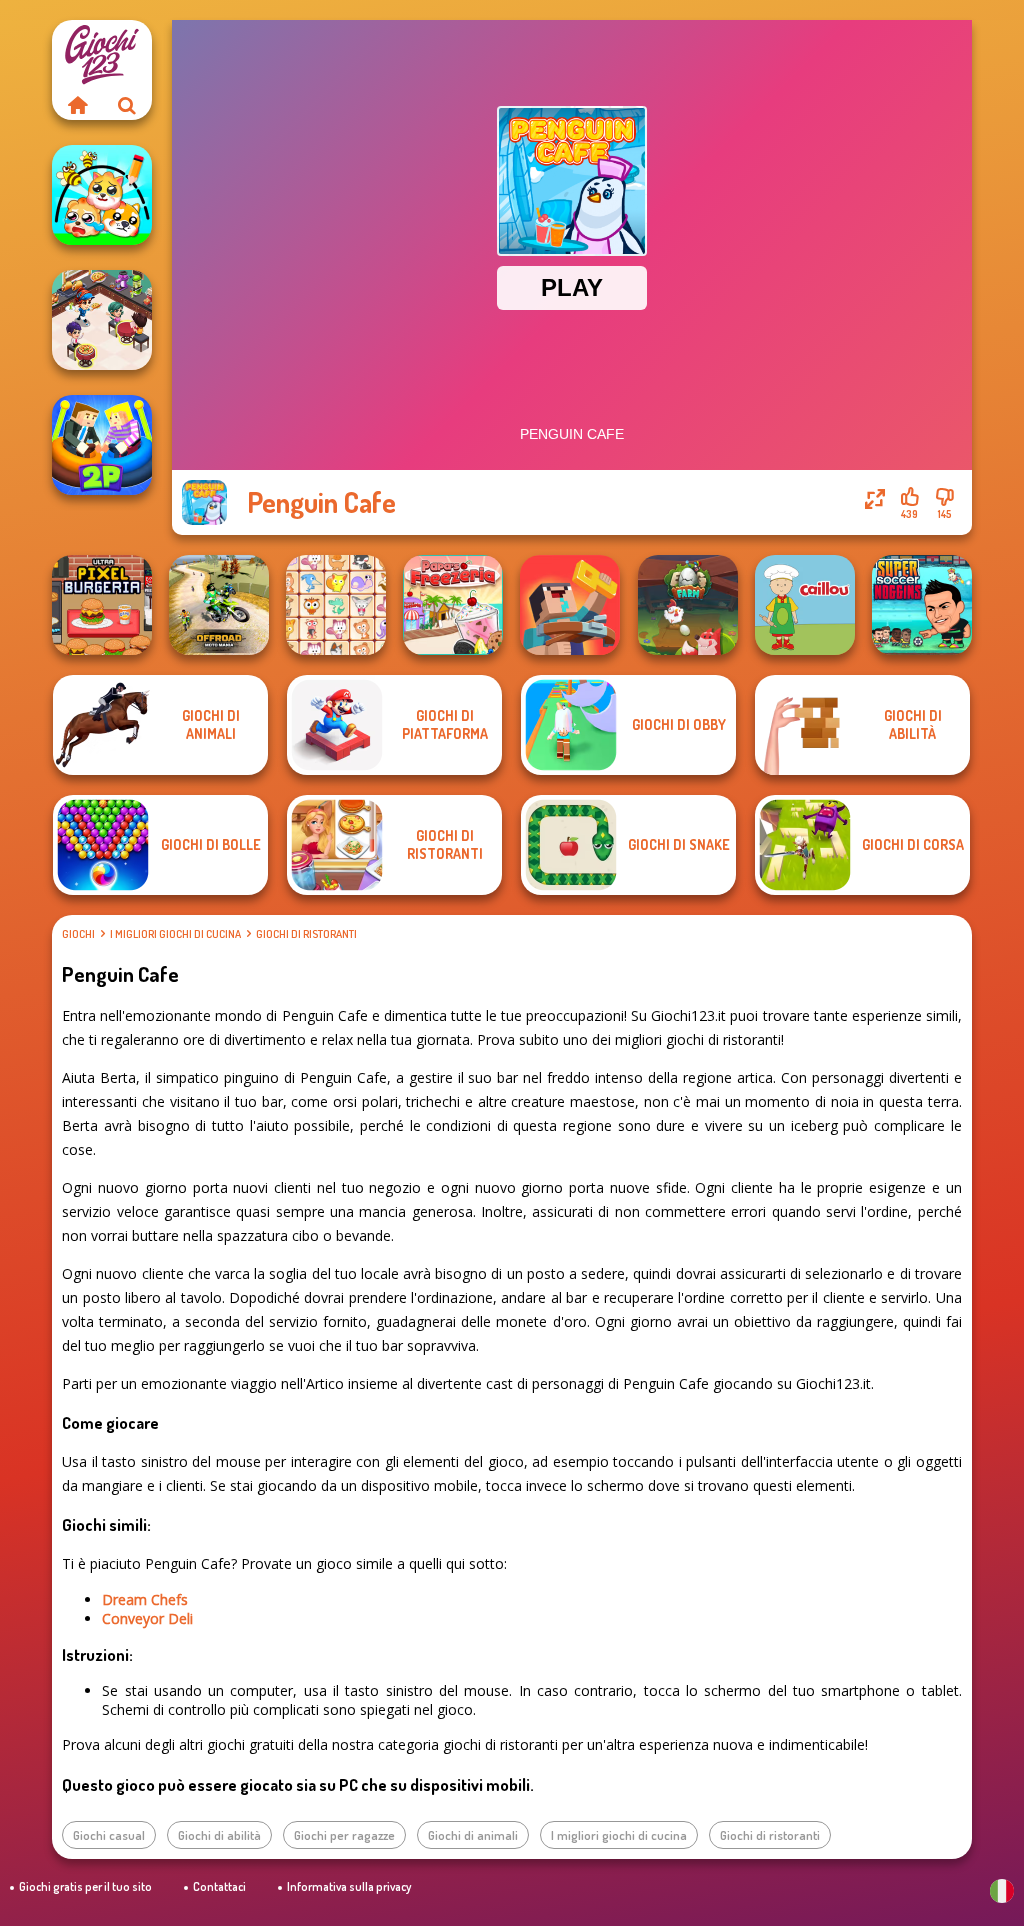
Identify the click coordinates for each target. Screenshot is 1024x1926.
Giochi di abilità (219, 1835)
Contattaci (219, 1886)
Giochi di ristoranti (306, 934)
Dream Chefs (145, 1599)
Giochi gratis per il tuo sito (85, 1886)
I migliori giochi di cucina (175, 934)
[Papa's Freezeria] (453, 605)
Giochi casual (109, 1835)
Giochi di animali (473, 1835)
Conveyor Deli (147, 1618)
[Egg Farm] (688, 605)
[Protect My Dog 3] (102, 195)
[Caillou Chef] (805, 605)
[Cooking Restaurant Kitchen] (102, 320)
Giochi (78, 934)
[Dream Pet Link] (336, 605)
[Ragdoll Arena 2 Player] (102, 445)
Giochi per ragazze (344, 1835)
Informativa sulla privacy (349, 1886)
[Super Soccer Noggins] (922, 605)
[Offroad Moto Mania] (219, 605)
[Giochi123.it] (77, 105)
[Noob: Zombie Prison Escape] (570, 605)
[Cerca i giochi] (127, 105)
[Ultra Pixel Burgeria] (102, 605)
